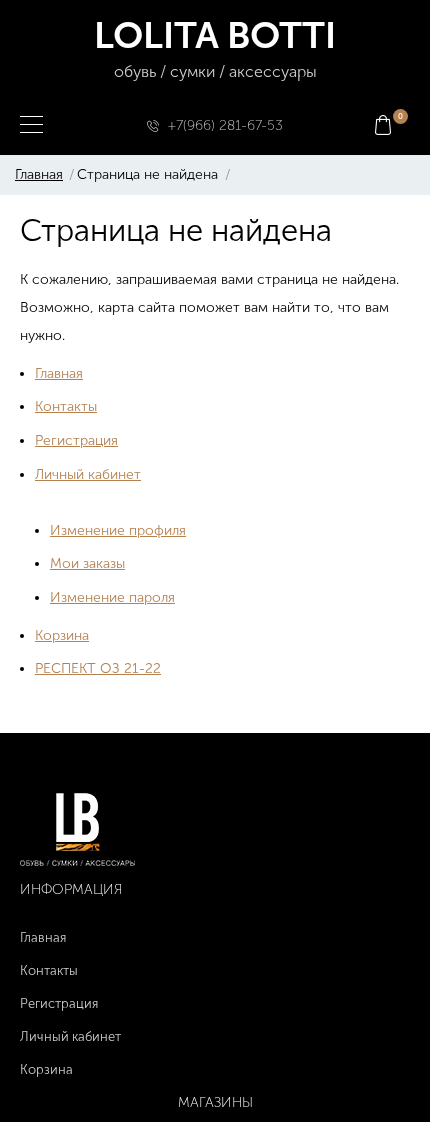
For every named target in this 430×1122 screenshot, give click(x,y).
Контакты (66, 406)
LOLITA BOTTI (215, 47)
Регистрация (76, 440)
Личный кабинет (88, 474)
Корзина (62, 635)
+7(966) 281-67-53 (225, 125)
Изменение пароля (112, 597)
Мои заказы (87, 563)
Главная (39, 174)
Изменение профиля (118, 530)
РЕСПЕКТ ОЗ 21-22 (98, 668)
